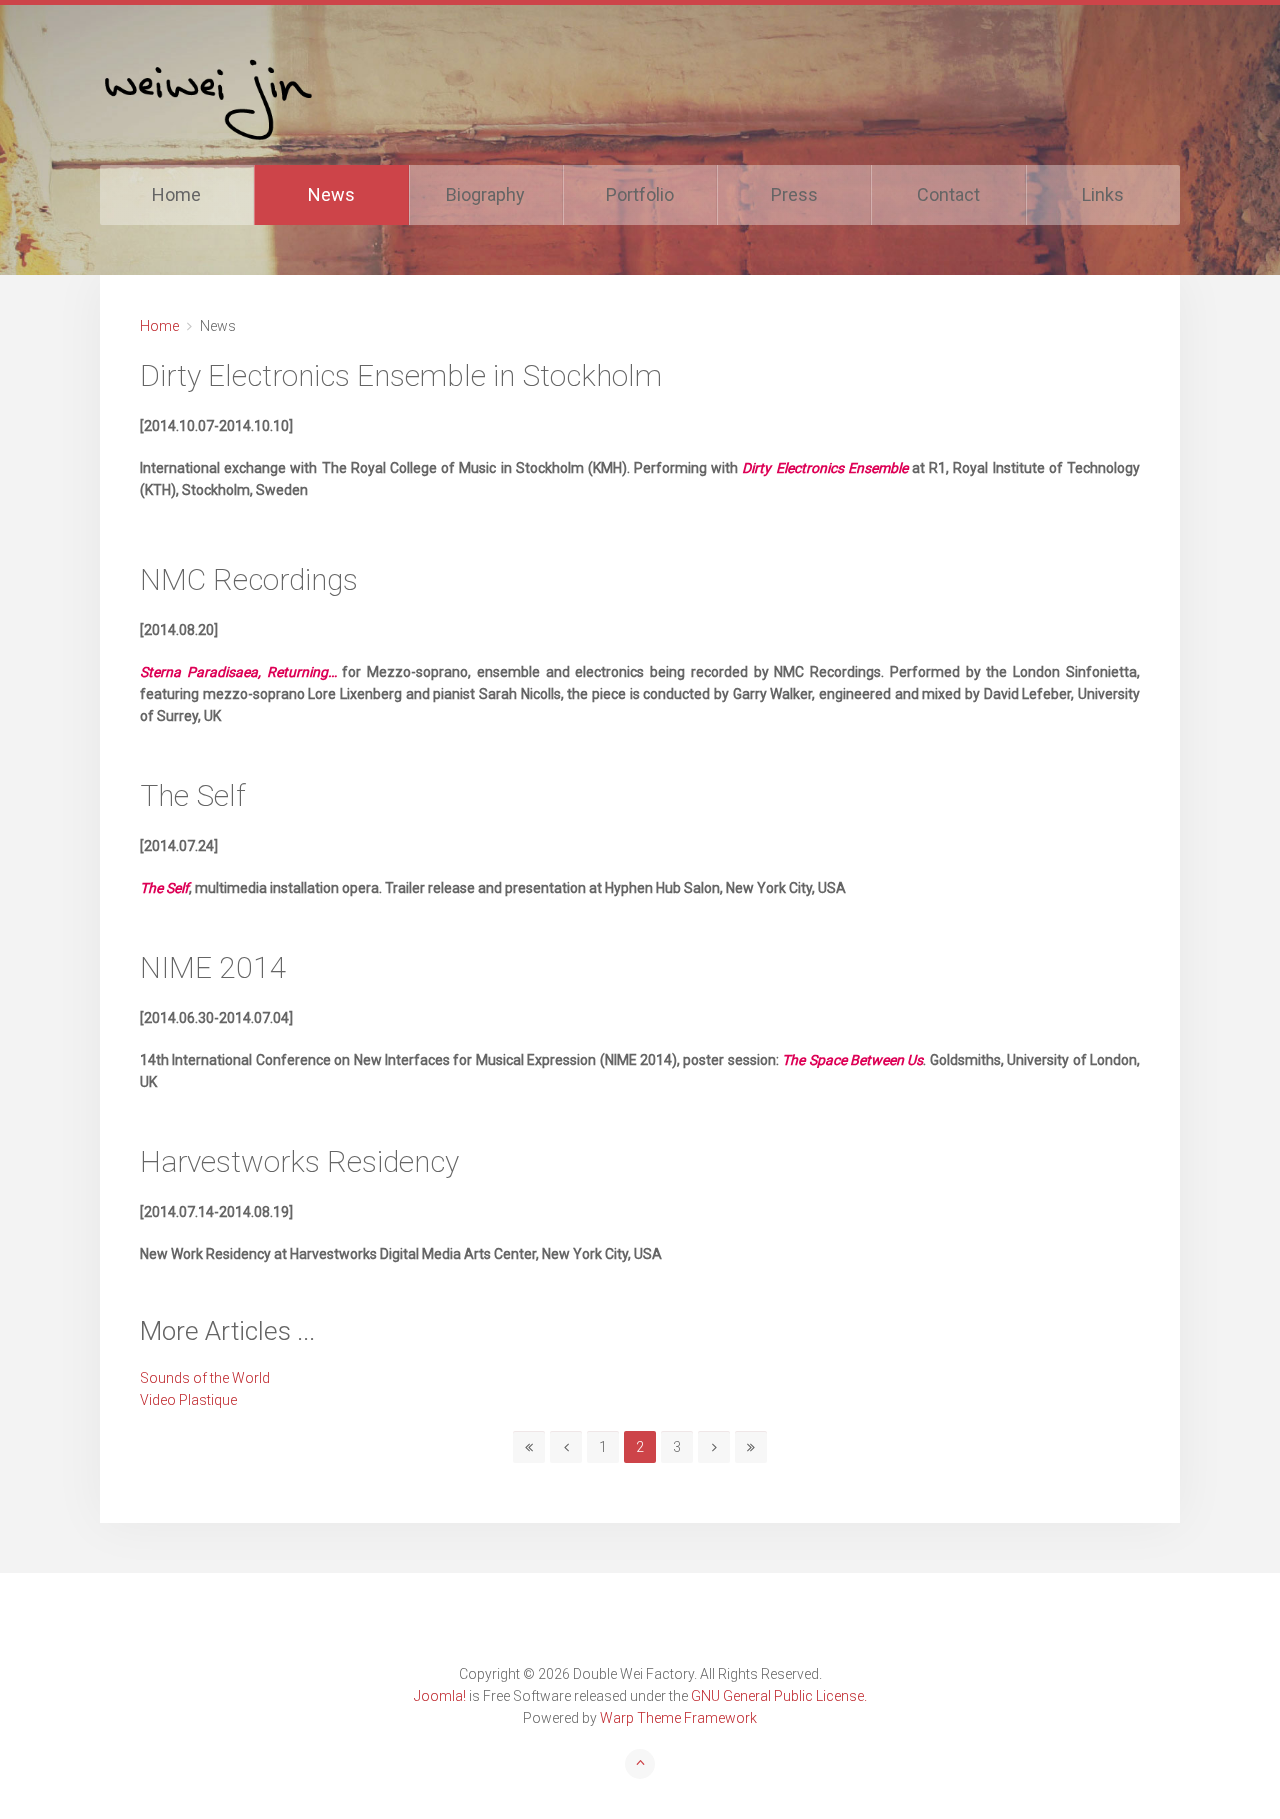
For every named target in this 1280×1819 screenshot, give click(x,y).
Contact (948, 194)
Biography (485, 194)
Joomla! (440, 1696)
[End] (751, 1447)
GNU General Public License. (779, 1696)
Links (1103, 194)
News (331, 194)
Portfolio (640, 194)
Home (176, 194)
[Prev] (566, 1447)
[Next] (714, 1447)
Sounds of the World (205, 1378)
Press (794, 194)
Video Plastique (188, 1400)
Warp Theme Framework (678, 1718)
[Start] (529, 1447)
